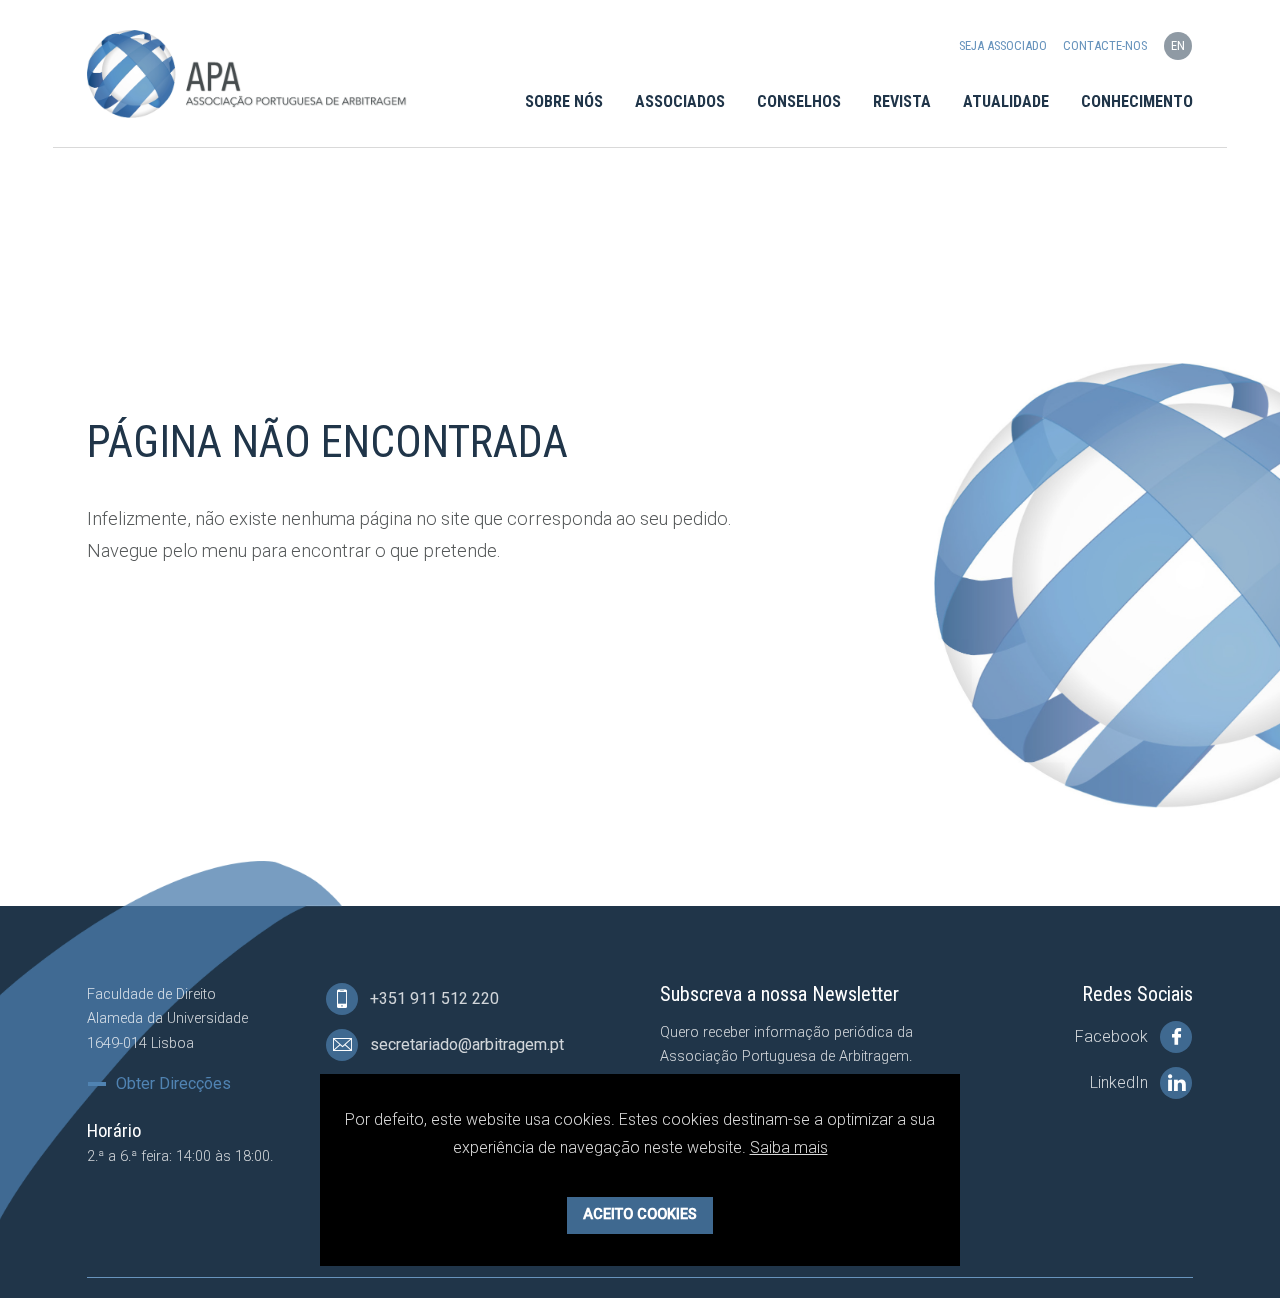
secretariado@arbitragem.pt (465, 1044)
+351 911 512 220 (432, 998)
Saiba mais (789, 1147)
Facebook (1113, 1036)
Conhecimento (1137, 101)
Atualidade (1006, 101)
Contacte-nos (1105, 45)
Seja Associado (1003, 45)
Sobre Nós (564, 101)
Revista (902, 101)
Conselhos (799, 101)
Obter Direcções (173, 1084)
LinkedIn (1121, 1082)
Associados (680, 101)
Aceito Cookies (640, 1214)
